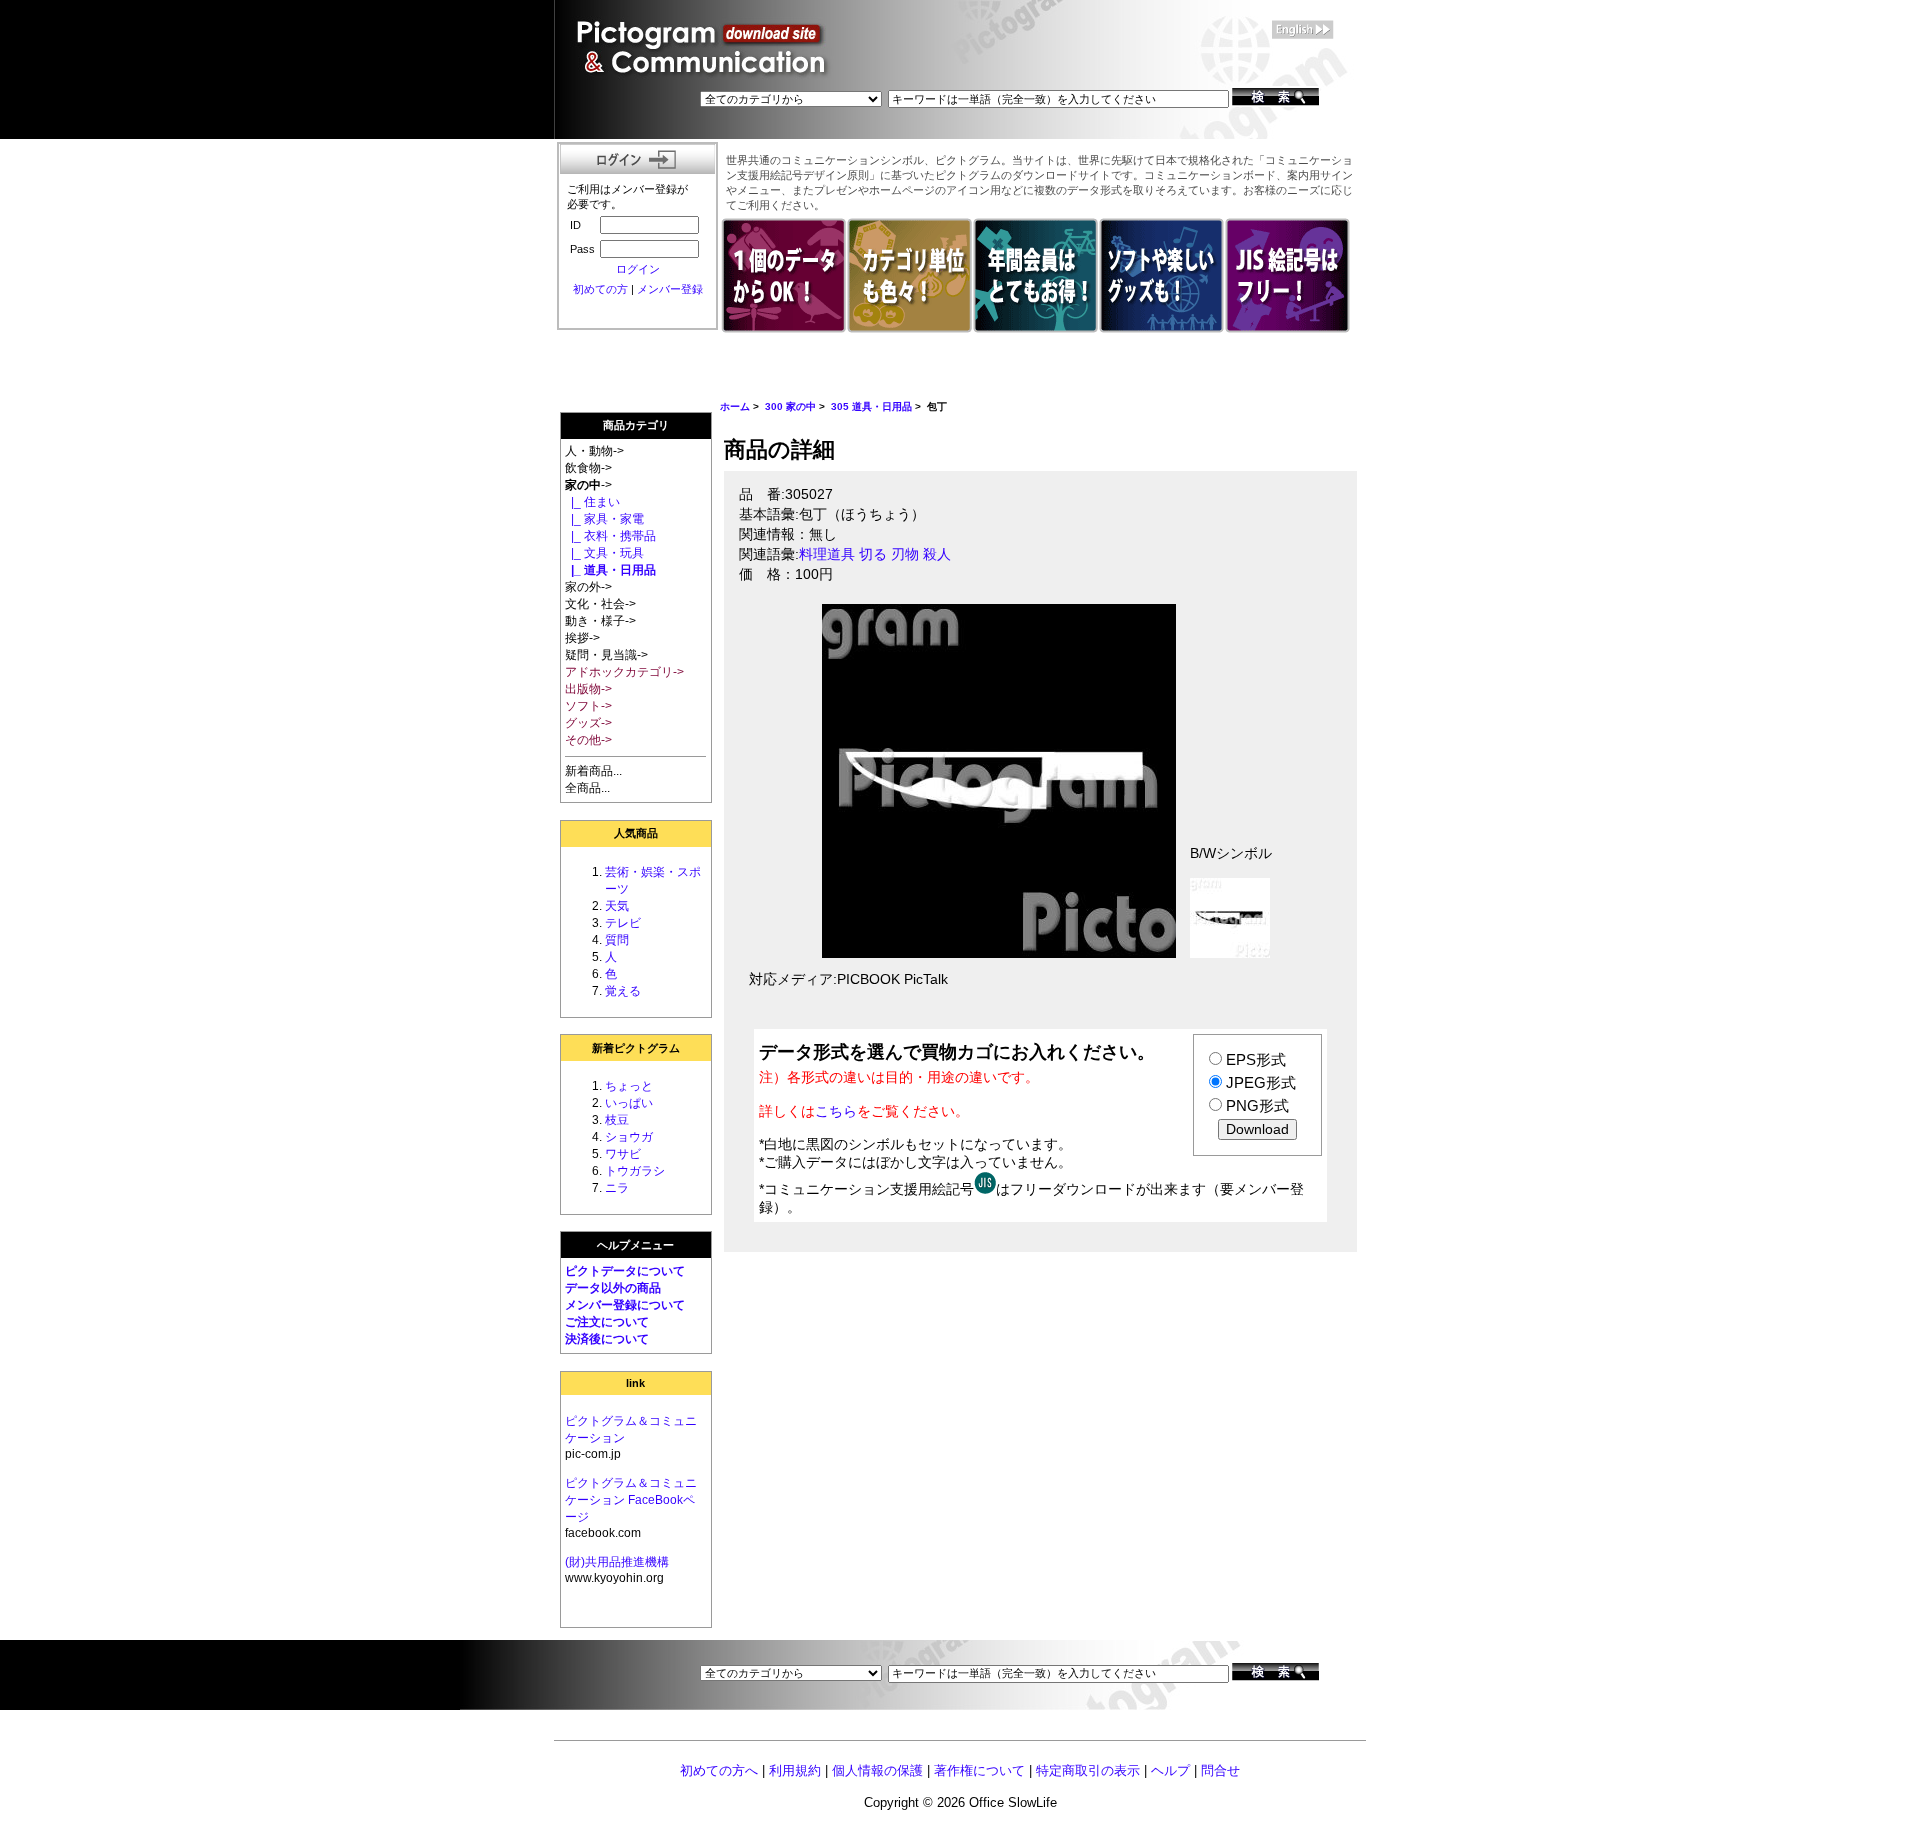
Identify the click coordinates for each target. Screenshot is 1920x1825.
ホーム (735, 406)
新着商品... (593, 771)
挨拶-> (582, 638)
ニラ (617, 1188)
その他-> (588, 740)
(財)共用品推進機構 (617, 1562)
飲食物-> (588, 468)
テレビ (623, 923)
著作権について (979, 1770)
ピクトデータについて (625, 1271)
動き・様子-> (600, 621)
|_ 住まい (592, 502)
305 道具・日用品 (871, 406)
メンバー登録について (625, 1305)
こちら (836, 1111)
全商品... (587, 788)
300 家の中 (790, 406)
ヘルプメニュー (635, 1245)
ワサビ (623, 1154)
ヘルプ (1170, 1770)
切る (873, 554)
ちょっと (629, 1086)
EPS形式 (1256, 1059)
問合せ (1220, 1770)
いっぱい (629, 1103)
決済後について (607, 1339)
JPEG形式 (1261, 1082)
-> (588, 485)
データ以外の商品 (613, 1288)
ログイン (638, 269)
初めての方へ (719, 1770)
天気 (617, 906)
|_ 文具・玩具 (604, 553)
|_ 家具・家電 (604, 519)
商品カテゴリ (636, 425)
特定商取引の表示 (1088, 1770)
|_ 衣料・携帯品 (610, 536)
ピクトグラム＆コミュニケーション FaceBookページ (631, 1500)
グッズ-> (588, 723)
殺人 (937, 554)
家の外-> (588, 587)
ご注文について (607, 1322)
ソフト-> (588, 706)
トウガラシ (635, 1171)
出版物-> (588, 689)
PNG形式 (1257, 1105)
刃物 (905, 554)
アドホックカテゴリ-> (624, 672)
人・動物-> (594, 451)
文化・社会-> (600, 604)
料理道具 (827, 554)
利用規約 (795, 1770)
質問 (617, 940)
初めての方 (600, 289)
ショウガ (629, 1137)
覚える (623, 991)
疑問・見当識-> (606, 655)
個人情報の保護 (877, 1770)
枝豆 (617, 1120)
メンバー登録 (670, 289)
